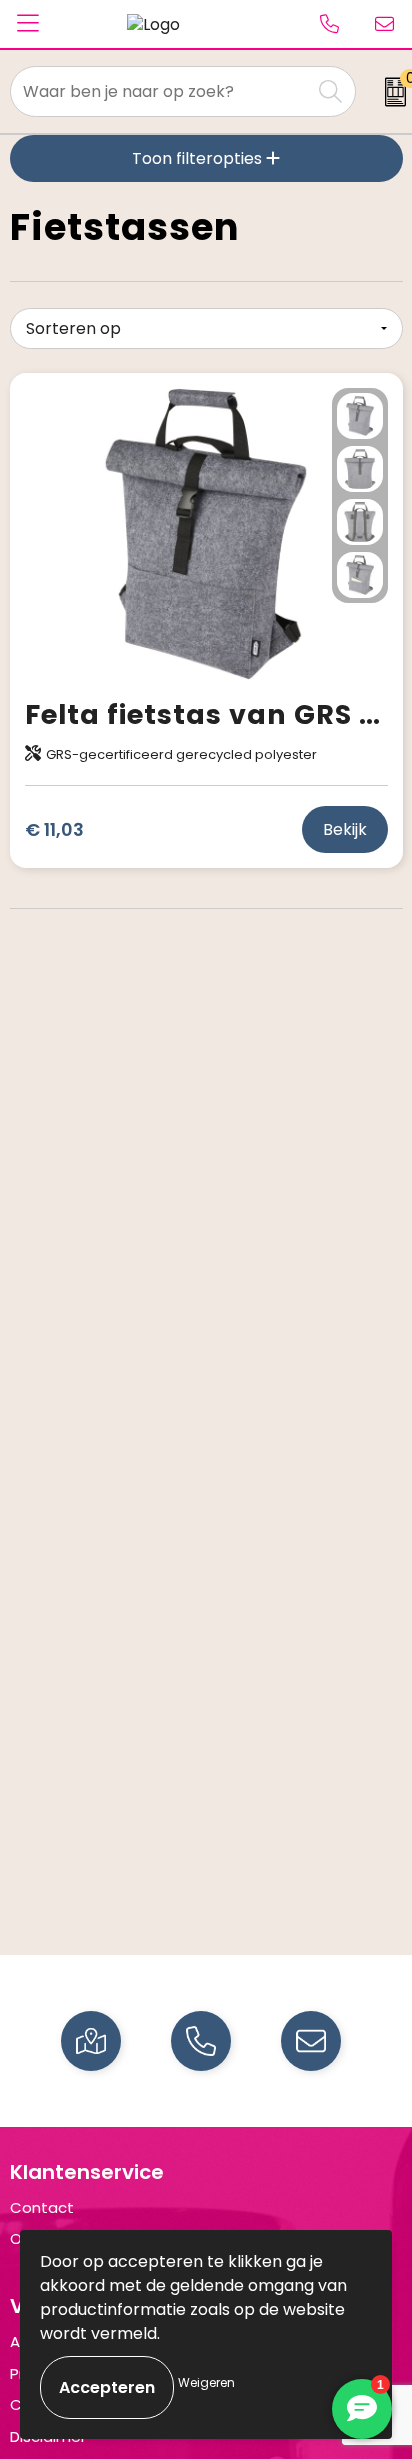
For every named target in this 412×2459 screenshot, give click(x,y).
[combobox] (161, 91)
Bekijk (345, 829)
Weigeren (206, 2382)
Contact (42, 2207)
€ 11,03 (54, 829)
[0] (388, 92)
